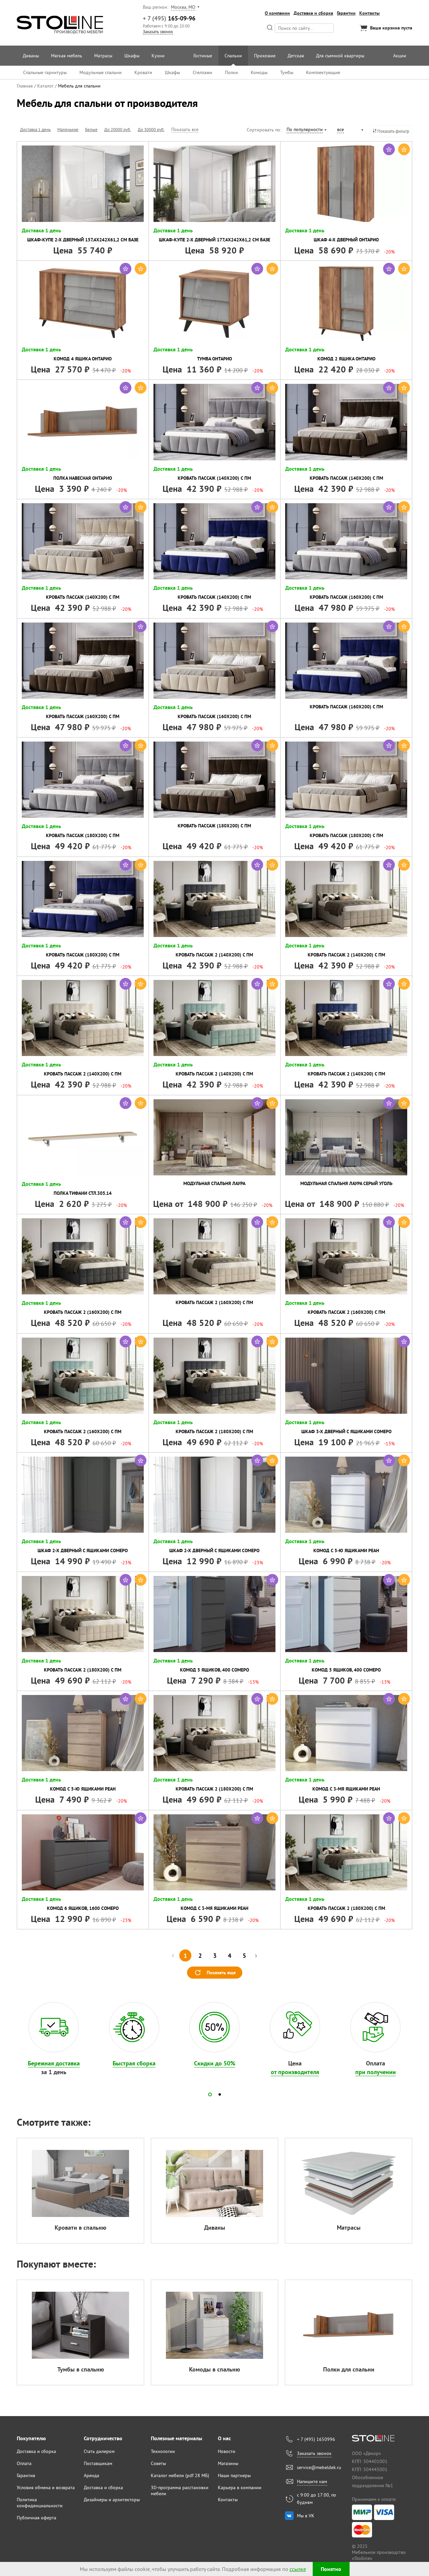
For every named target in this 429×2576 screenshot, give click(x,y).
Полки (231, 72)
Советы (158, 2463)
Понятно (331, 2569)
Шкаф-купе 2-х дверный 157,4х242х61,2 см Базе (83, 240)
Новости (227, 2451)
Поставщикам (98, 2463)
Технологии (163, 2451)
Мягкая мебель (67, 56)
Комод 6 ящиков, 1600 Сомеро (83, 1908)
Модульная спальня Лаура (214, 1183)
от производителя (295, 2072)
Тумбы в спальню (81, 2369)
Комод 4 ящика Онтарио (83, 359)
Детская (296, 56)
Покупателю (31, 2438)
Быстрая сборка (134, 2063)
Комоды (259, 72)
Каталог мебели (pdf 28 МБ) (180, 2475)
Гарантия (26, 2475)
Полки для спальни (349, 2369)
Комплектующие (323, 72)
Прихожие (265, 56)
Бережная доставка (54, 2063)
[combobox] (306, 130)
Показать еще (221, 1973)
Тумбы (287, 72)
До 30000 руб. (151, 129)
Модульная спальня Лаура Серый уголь (346, 1183)
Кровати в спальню (80, 2228)
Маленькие (68, 129)
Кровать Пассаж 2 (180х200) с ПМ (214, 1431)
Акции (400, 56)
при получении (376, 2072)
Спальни (233, 56)
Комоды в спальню (214, 2369)
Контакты (370, 13)
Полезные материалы (176, 2438)
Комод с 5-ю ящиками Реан (346, 1550)
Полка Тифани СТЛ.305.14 (83, 1193)
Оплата (24, 2463)
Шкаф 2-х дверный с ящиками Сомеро (83, 1550)
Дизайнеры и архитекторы (112, 2500)
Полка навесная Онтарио (83, 478)
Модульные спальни (101, 72)
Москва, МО (183, 7)
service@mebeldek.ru (319, 2467)
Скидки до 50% (215, 2063)
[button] (210, 2094)
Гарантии (346, 13)
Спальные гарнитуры (45, 72)
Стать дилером (99, 2451)
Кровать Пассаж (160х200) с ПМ (346, 597)
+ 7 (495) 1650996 (316, 2439)
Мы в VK (306, 2516)
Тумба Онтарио (214, 359)
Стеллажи (202, 72)
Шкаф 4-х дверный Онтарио (346, 240)
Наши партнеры (234, 2475)
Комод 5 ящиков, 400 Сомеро (214, 1670)
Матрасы (103, 56)
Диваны (31, 56)
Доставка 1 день (35, 129)
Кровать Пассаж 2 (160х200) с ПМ (83, 1312)
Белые (91, 129)
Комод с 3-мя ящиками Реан (346, 1789)
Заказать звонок (158, 32)
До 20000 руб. (118, 129)
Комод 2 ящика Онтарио (346, 359)
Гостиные (203, 56)
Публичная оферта (37, 2518)
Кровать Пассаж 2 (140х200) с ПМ (214, 955)
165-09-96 (169, 18)
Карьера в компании (240, 2487)
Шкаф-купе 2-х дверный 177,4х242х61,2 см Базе (214, 240)
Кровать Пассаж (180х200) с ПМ (83, 835)
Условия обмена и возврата (46, 2487)
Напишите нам (312, 2481)
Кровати (143, 72)
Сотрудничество (103, 2438)
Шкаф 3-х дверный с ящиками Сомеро (346, 1431)
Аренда (91, 2475)
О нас (224, 2438)
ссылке (298, 2569)
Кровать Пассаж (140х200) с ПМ (214, 478)
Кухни (158, 56)
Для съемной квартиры (340, 56)
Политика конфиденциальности (40, 2503)
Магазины (228, 2463)
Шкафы (132, 56)
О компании (277, 13)
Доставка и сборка (313, 13)
